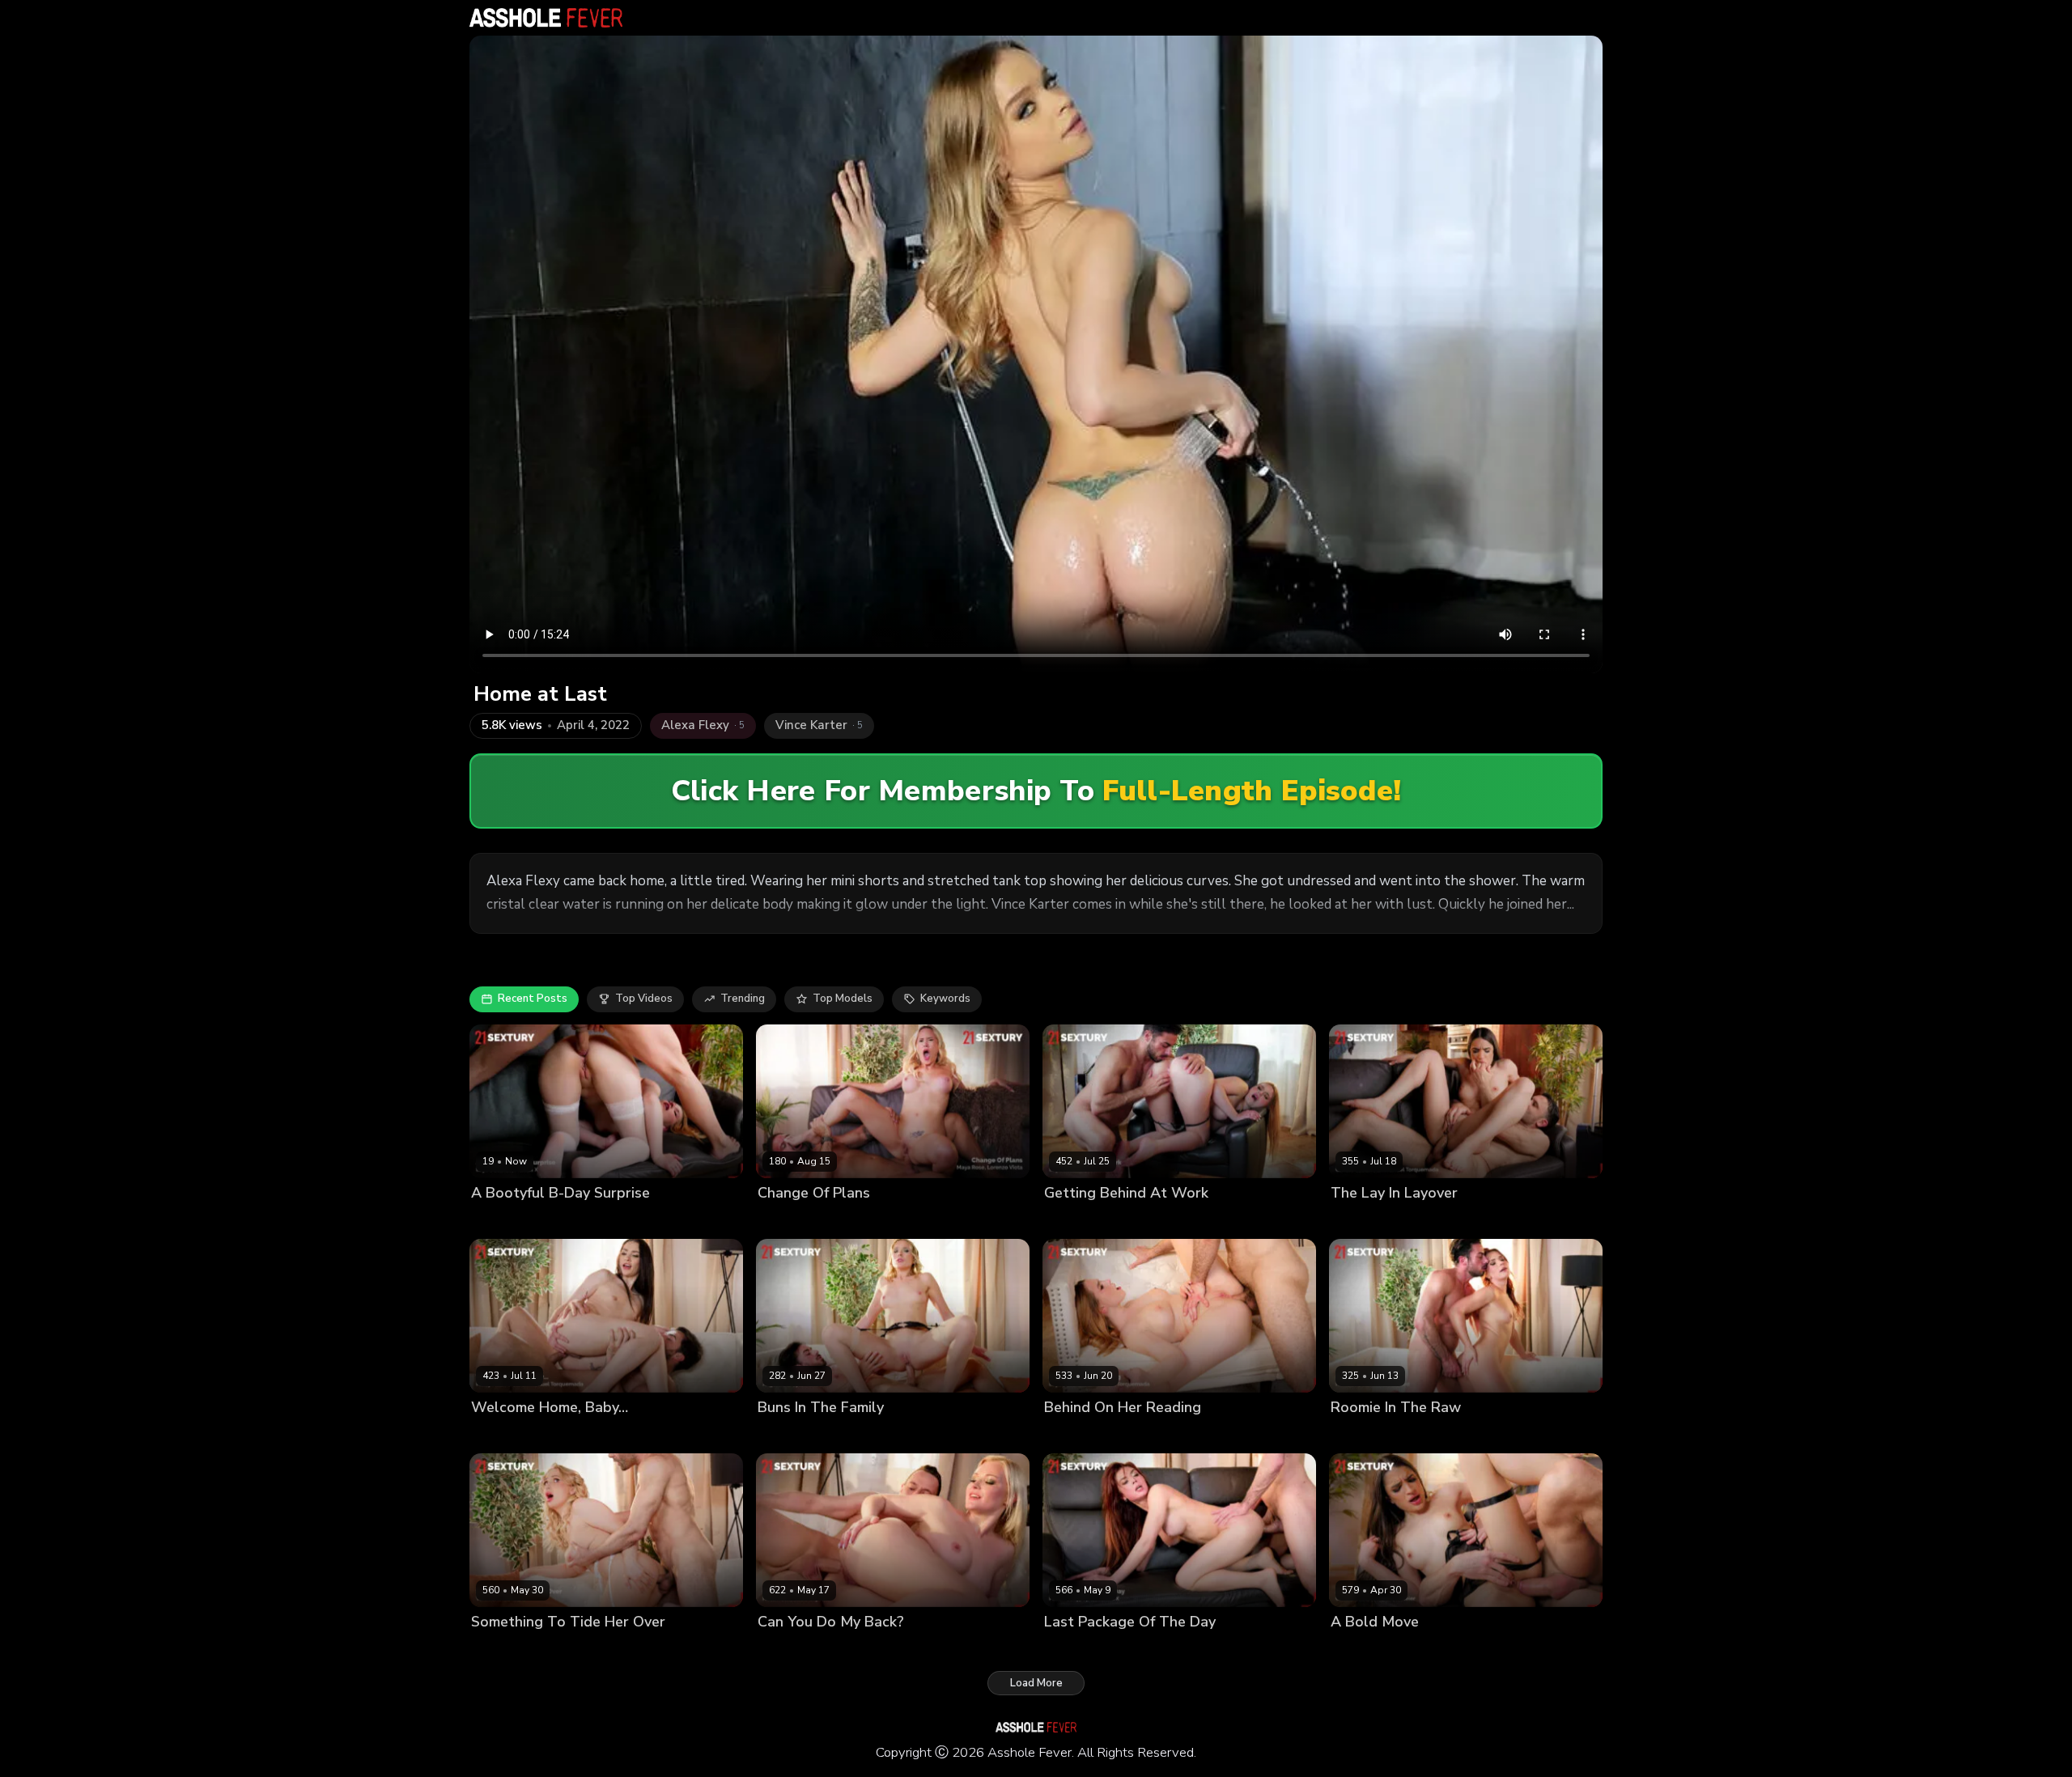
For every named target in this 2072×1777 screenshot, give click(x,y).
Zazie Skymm (792, 1650)
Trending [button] (743, 999)
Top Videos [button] (644, 999)
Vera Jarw (496, 1650)
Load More (1036, 1683)
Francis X (573, 1220)
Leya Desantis (507, 1220)
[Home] (546, 18)
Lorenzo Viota (856, 1220)
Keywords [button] (945, 999)
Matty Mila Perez (514, 1435)
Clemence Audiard (1378, 1435)
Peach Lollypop (1083, 1650)
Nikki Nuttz (859, 1650)
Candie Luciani (1368, 1220)
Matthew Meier (1450, 1650)
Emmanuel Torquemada (1472, 1220)
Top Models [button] (843, 999)
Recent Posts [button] (533, 999)
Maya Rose (786, 1220)
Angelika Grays (797, 1435)
